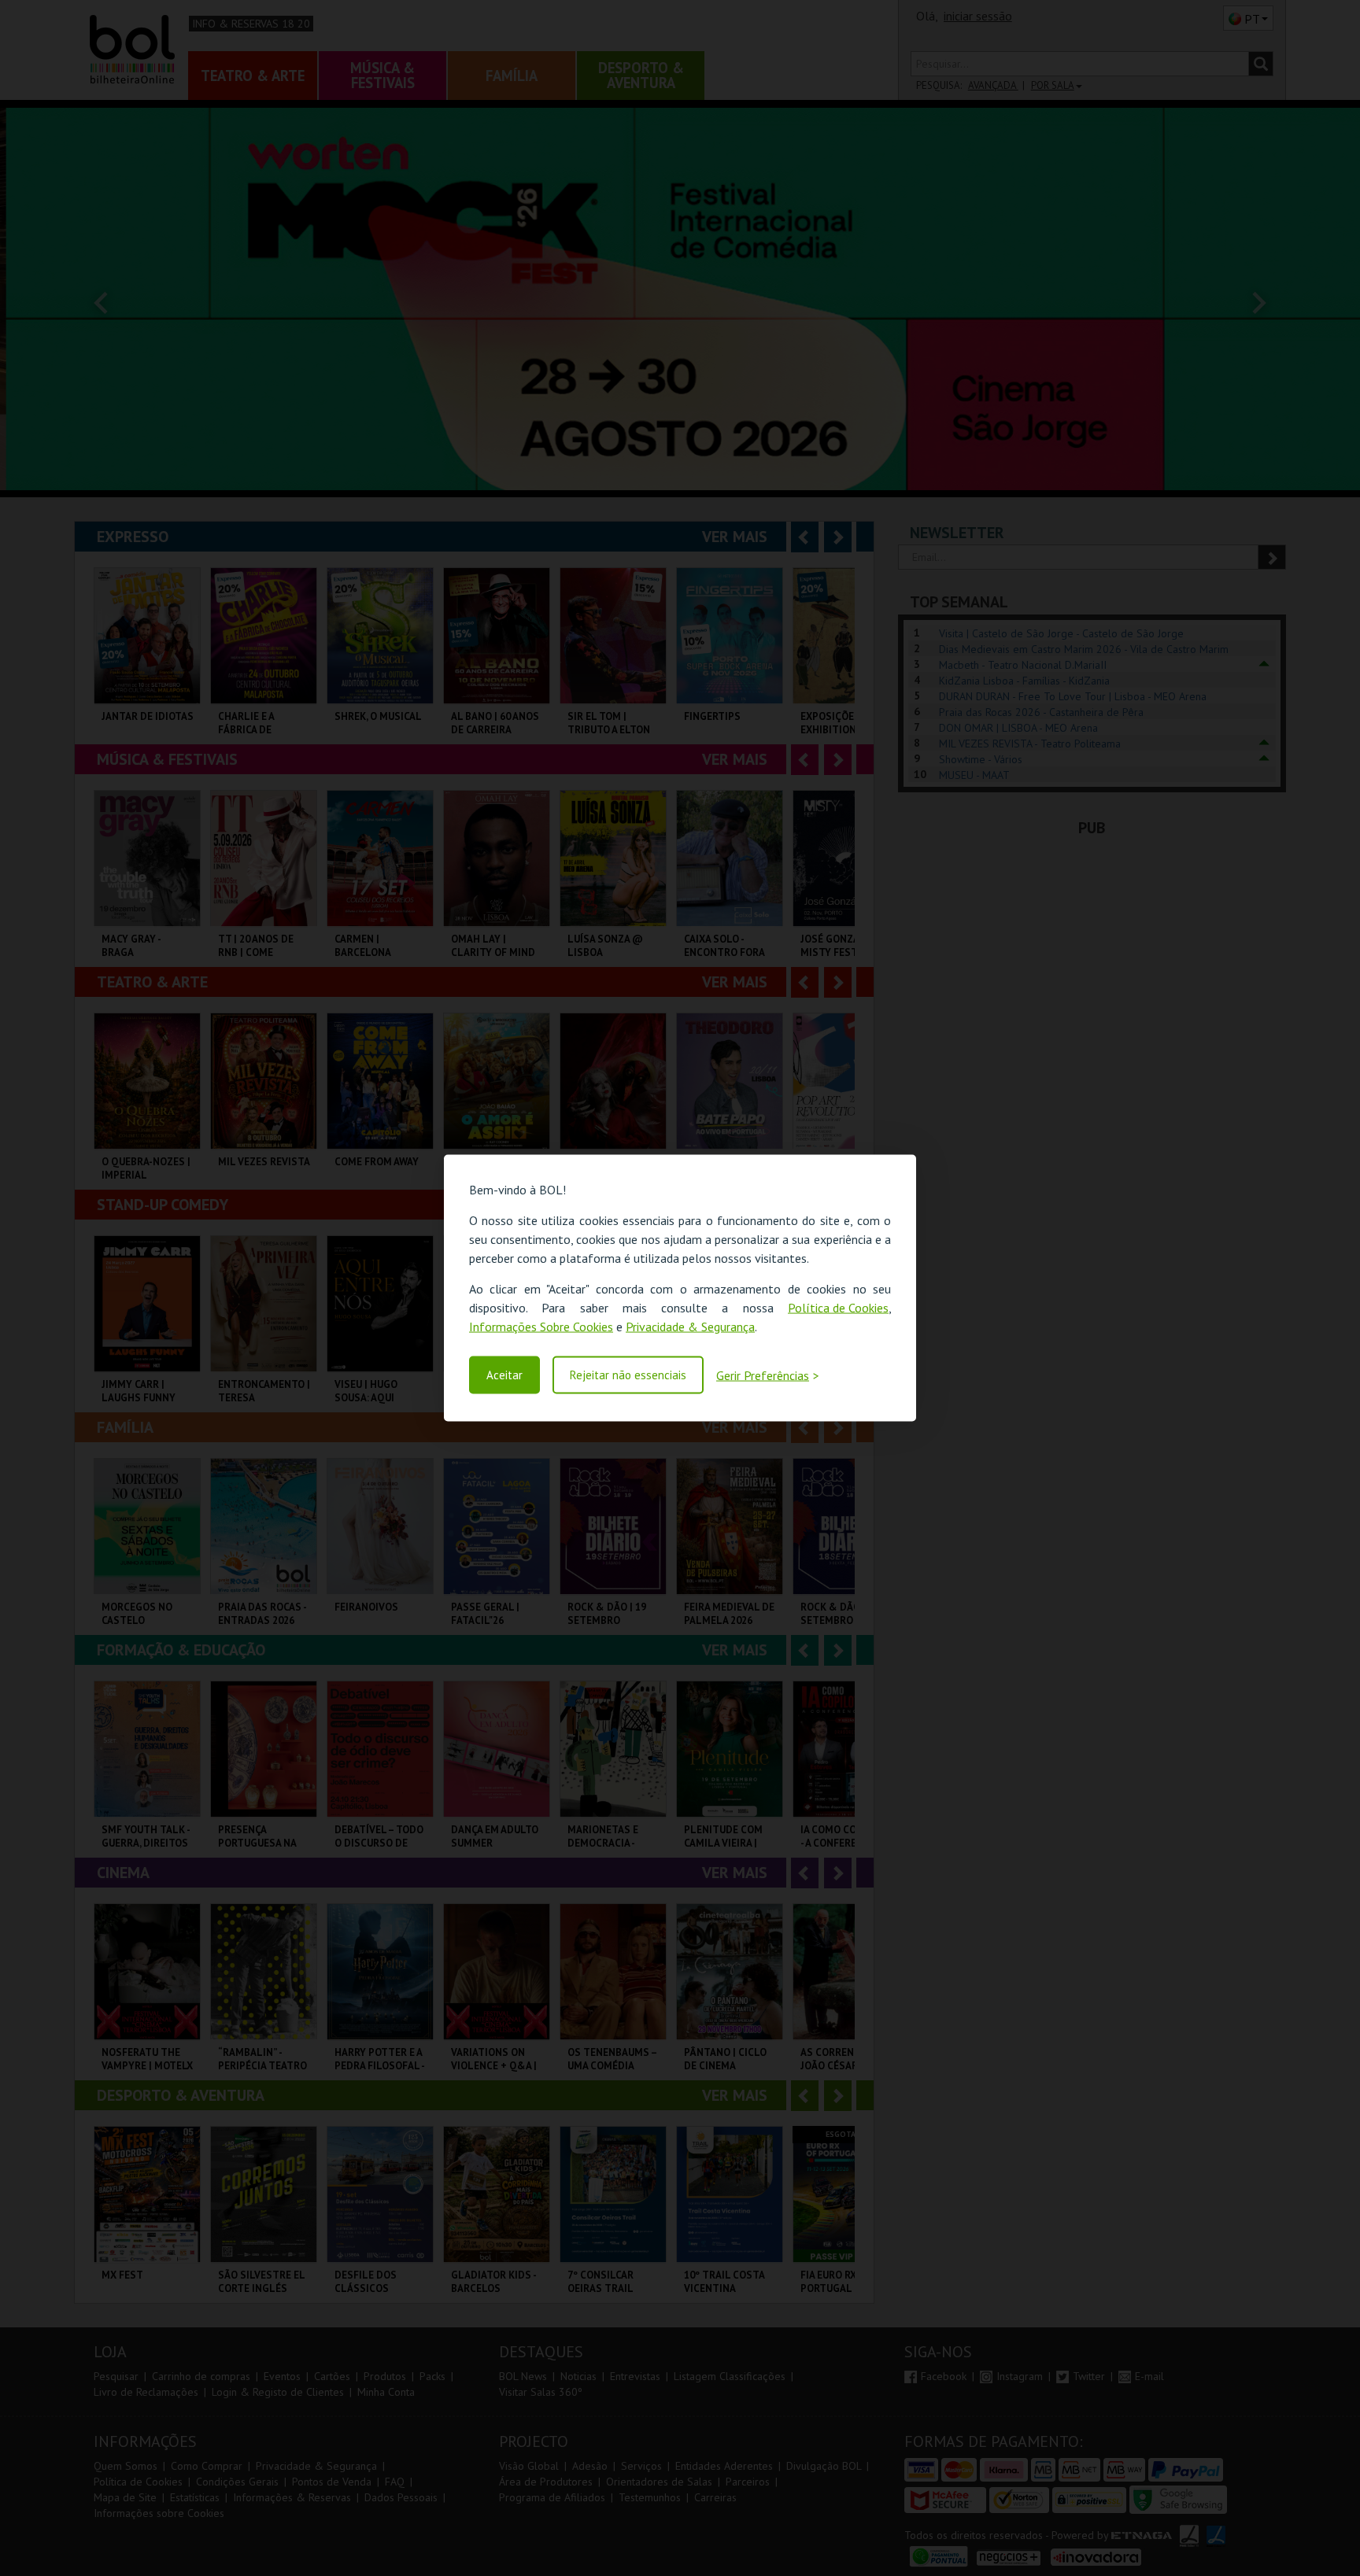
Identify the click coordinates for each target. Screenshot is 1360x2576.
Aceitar (504, 1375)
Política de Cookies (838, 1308)
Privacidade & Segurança (690, 1327)
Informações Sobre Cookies (541, 1327)
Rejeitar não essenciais (628, 1375)
